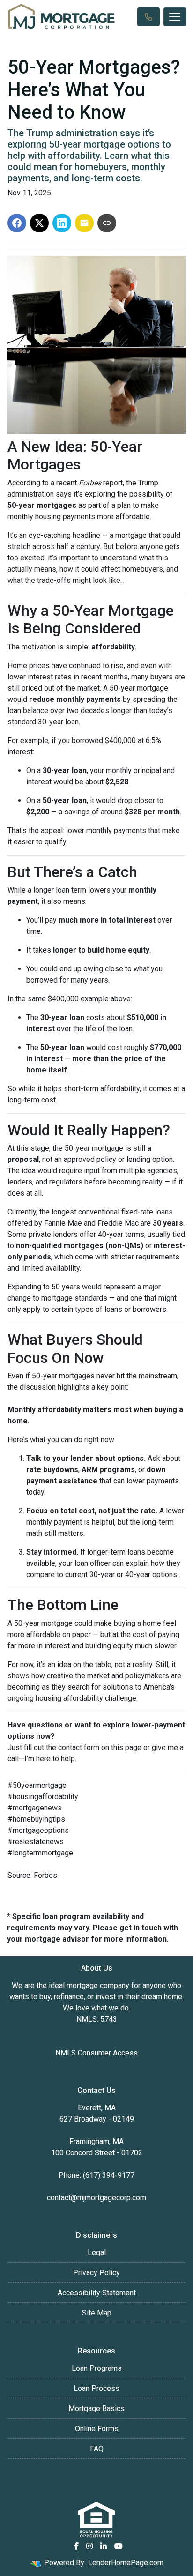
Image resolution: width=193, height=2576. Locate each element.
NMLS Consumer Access (96, 2053)
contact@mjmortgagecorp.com (96, 2198)
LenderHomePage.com (126, 2563)
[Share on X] (39, 223)
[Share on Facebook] (17, 223)
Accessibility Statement (97, 2293)
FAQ (97, 2449)
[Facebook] (76, 2546)
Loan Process (96, 2388)
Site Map (97, 2313)
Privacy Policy (96, 2273)
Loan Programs (97, 2368)
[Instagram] (89, 2546)
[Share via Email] (84, 223)
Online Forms (97, 2429)
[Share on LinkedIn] (62, 223)
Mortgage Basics (96, 2408)
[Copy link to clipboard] (107, 223)
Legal (97, 2252)
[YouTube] (119, 2546)
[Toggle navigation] (175, 17)
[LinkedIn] (104, 2546)
